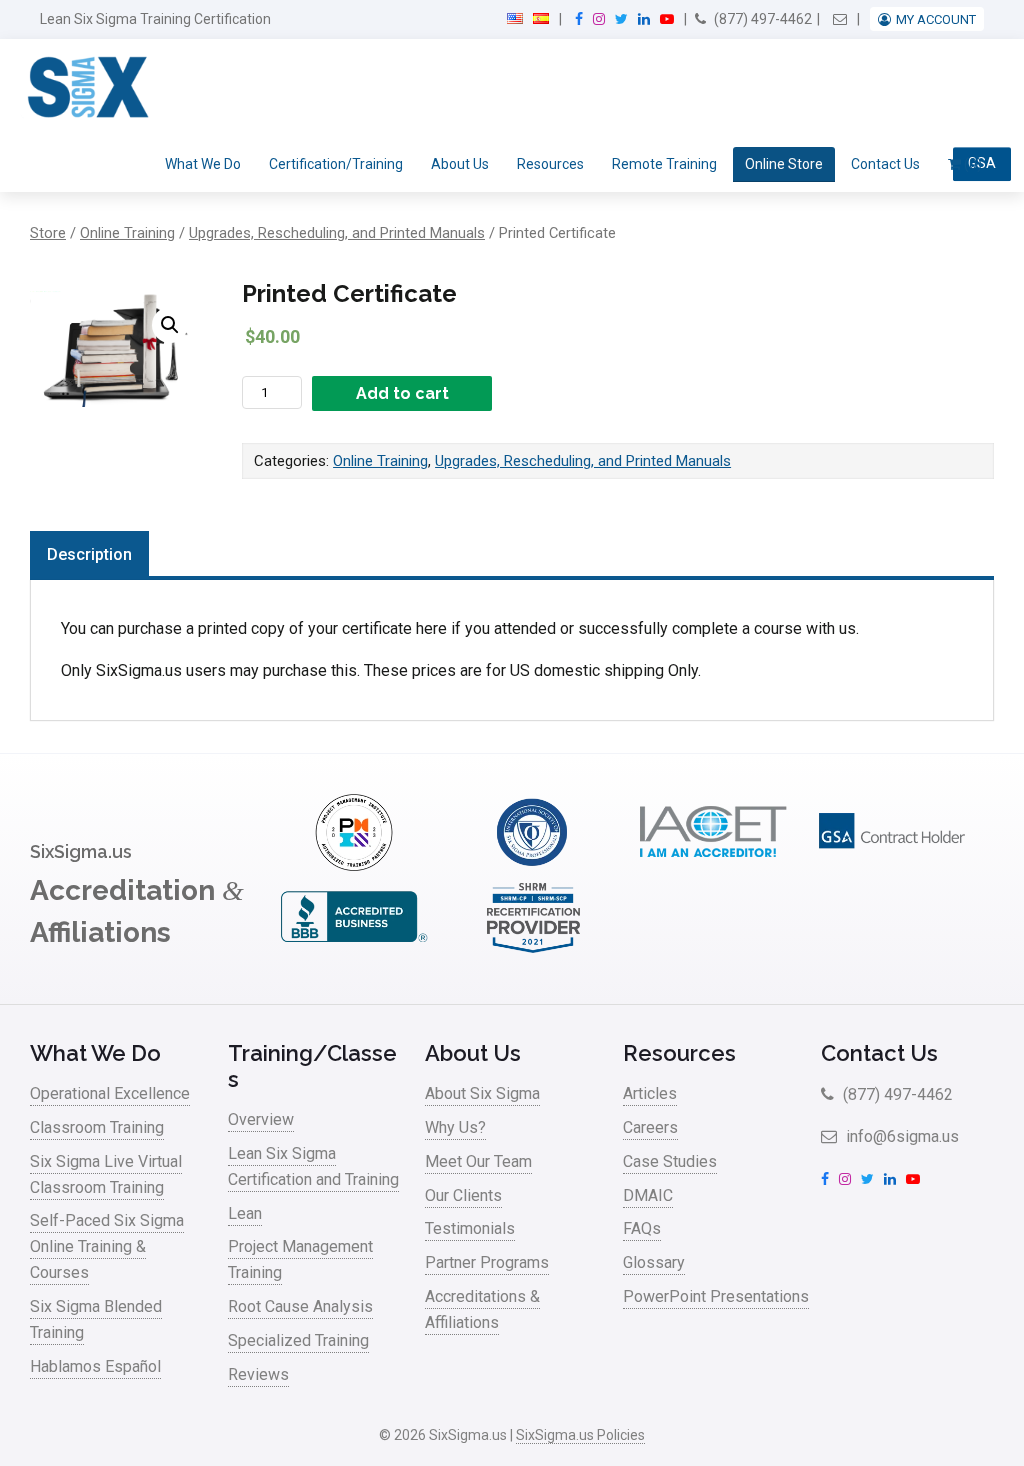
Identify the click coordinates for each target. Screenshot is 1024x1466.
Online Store (784, 164)
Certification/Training (336, 164)
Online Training (127, 233)
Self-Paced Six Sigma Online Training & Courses (107, 1246)
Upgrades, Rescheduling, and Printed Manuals (337, 233)
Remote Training (664, 164)
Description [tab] (89, 554)
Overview (261, 1119)
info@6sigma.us (900, 1136)
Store (48, 233)
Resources (550, 164)
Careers (650, 1127)
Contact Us (885, 164)
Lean (245, 1213)
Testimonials (470, 1228)
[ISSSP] (533, 865)
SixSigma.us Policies (580, 1435)
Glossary (654, 1262)
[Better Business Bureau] (354, 950)
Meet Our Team (478, 1161)
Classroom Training (97, 1127)
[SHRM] (533, 950)
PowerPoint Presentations (716, 1296)
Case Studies (670, 1161)
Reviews (258, 1374)
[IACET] (713, 865)
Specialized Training (298, 1340)
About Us (460, 164)
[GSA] (892, 865)
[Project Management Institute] (354, 865)
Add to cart (402, 393)
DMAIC (648, 1195)
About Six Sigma (482, 1093)
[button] (170, 325)
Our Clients (463, 1195)
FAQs (642, 1228)
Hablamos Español (95, 1366)
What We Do (203, 164)
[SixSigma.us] (84, 88)
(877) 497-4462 (761, 19)
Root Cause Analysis (300, 1306)
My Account (936, 19)
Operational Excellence (110, 1093)
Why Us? (455, 1127)
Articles (650, 1093)
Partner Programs (487, 1262)
